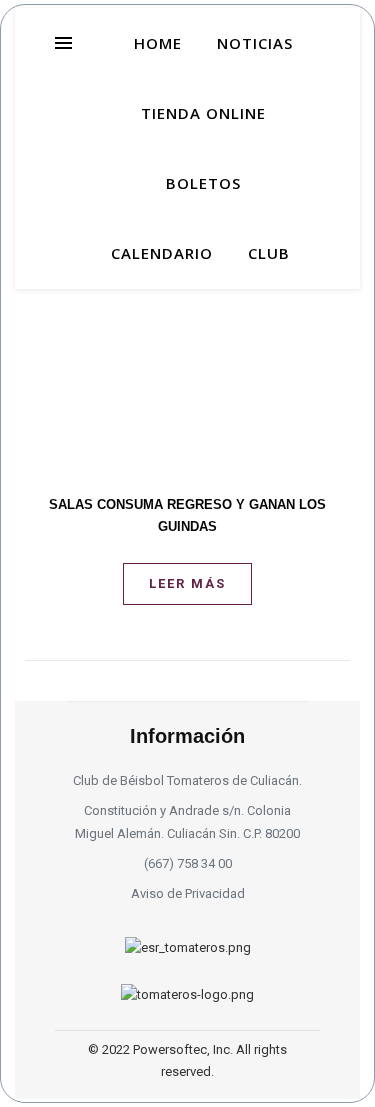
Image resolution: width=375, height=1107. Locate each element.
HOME (158, 43)
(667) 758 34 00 (188, 863)
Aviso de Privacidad (188, 893)
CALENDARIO (162, 253)
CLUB (269, 253)
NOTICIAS (255, 43)
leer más (187, 583)
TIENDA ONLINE (203, 113)
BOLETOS (203, 183)
